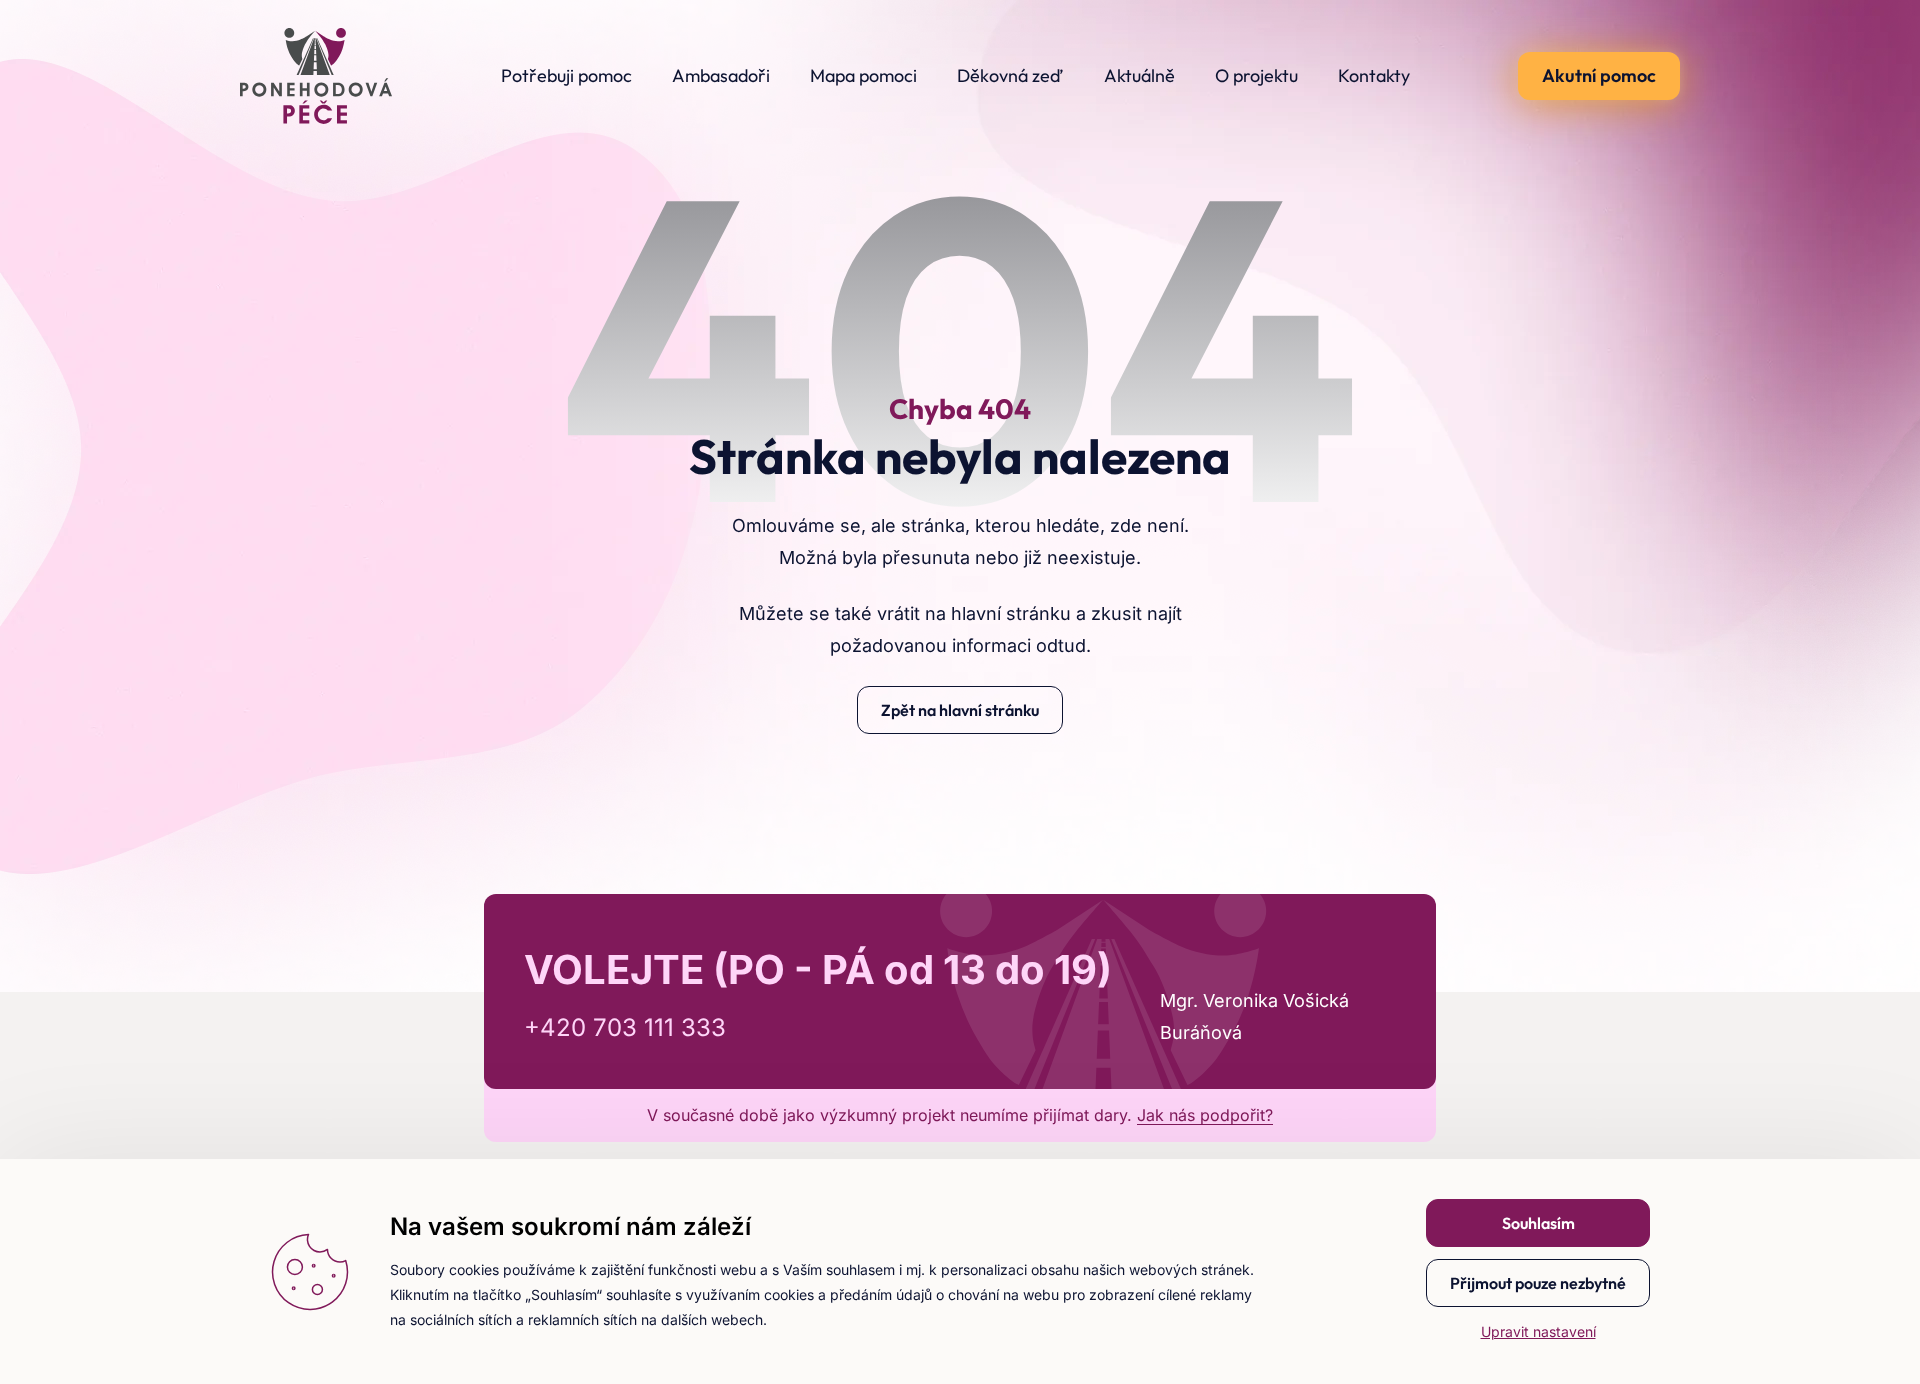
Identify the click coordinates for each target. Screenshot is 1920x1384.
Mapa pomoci (863, 75)
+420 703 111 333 (625, 1027)
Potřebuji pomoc (566, 75)
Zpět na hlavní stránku (960, 710)
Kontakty (1374, 75)
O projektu (1256, 75)
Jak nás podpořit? (1205, 1115)
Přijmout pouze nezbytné (1538, 1283)
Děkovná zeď (1010, 75)
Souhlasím (1538, 1223)
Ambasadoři (721, 75)
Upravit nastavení (1538, 1331)
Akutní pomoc (1599, 75)
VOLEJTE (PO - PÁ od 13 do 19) (818, 969)
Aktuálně (1139, 75)
